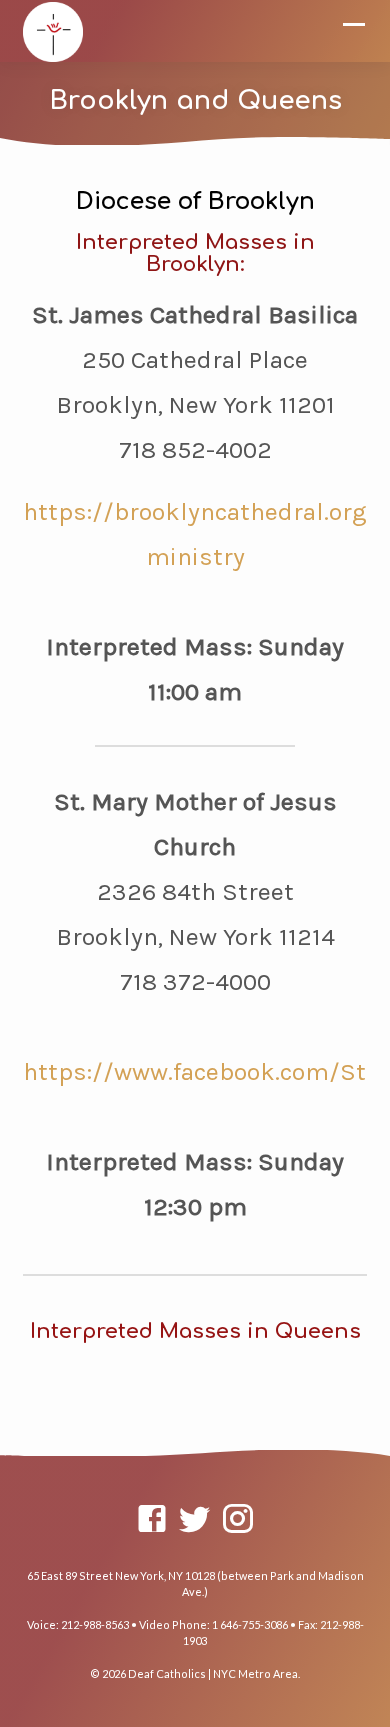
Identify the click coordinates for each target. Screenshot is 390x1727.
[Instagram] (238, 1518)
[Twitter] (195, 1518)
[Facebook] (152, 1518)
